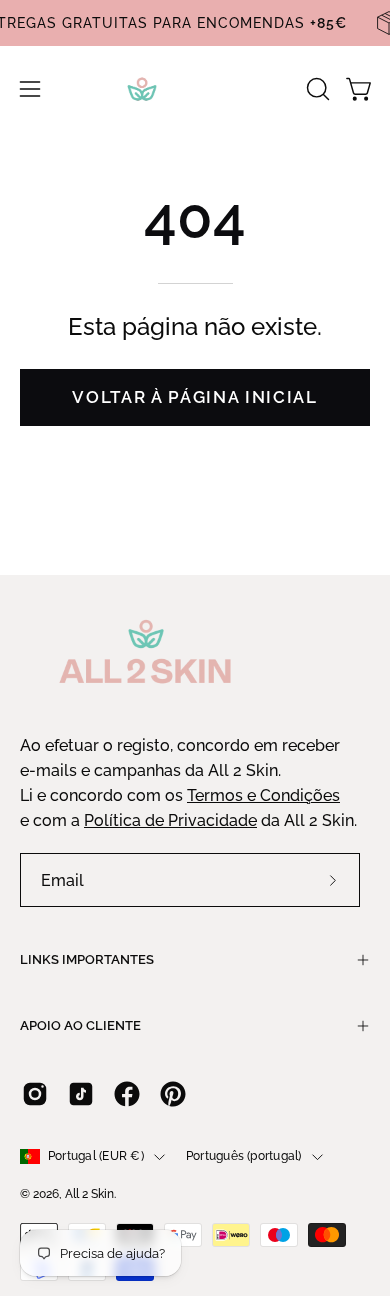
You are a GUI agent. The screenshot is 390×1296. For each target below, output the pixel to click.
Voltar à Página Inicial (195, 397)
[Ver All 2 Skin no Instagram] (35, 1094)
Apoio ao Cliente (80, 1025)
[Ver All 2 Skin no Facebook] (127, 1094)
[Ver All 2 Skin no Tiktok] (81, 1094)
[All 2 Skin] (195, 89)
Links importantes (87, 959)
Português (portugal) (244, 1156)
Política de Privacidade (170, 820)
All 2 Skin (89, 1194)
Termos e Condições (263, 795)
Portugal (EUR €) (96, 1156)
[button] (316, 89)
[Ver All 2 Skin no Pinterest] (173, 1094)
